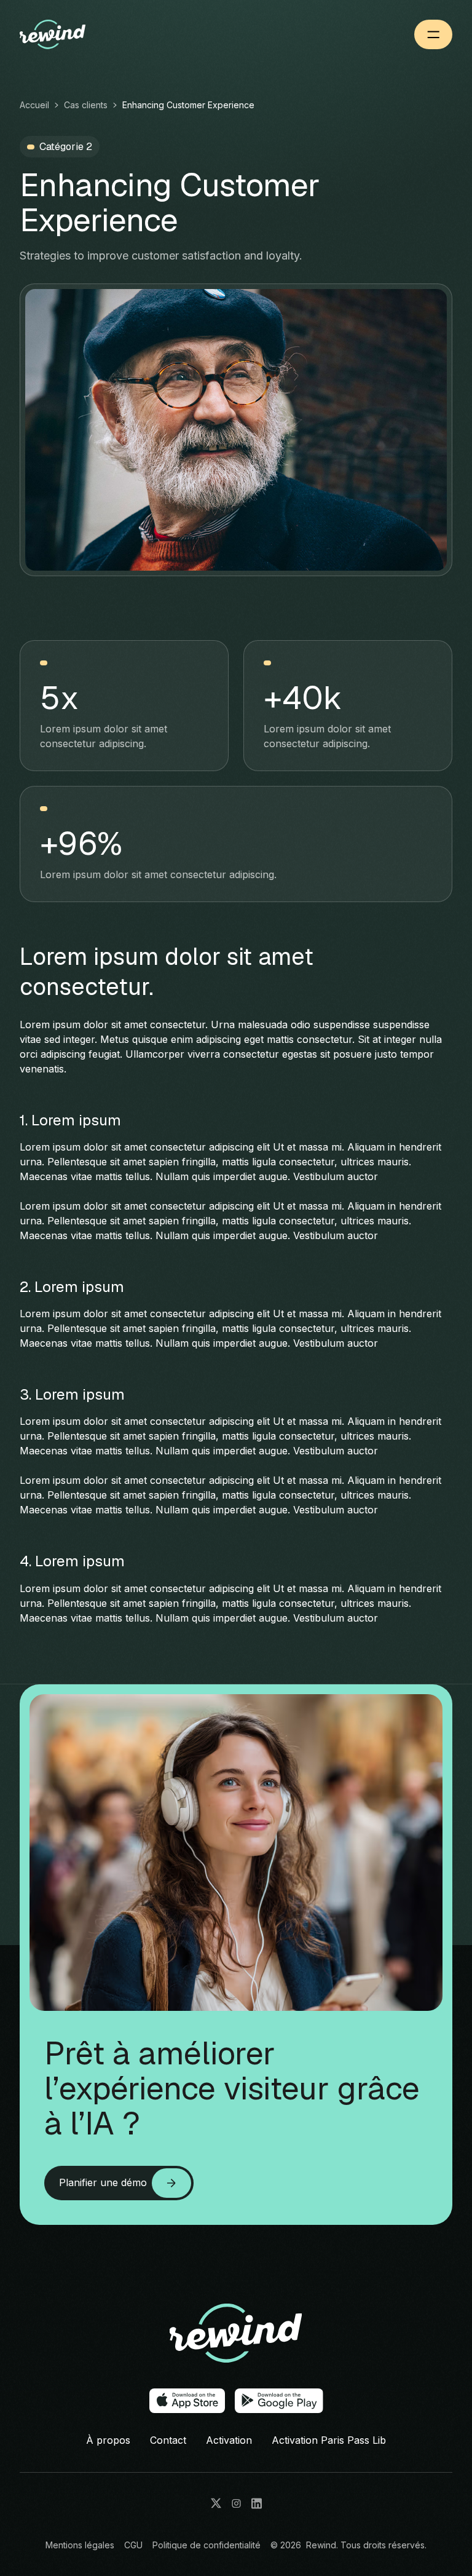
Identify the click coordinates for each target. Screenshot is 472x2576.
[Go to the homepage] (236, 2334)
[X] (216, 2503)
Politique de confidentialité (206, 2545)
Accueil (34, 105)
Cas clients (86, 105)
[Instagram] (236, 2503)
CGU (133, 2545)
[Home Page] (73, 34)
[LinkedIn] (257, 2503)
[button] (433, 34)
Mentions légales (80, 2545)
